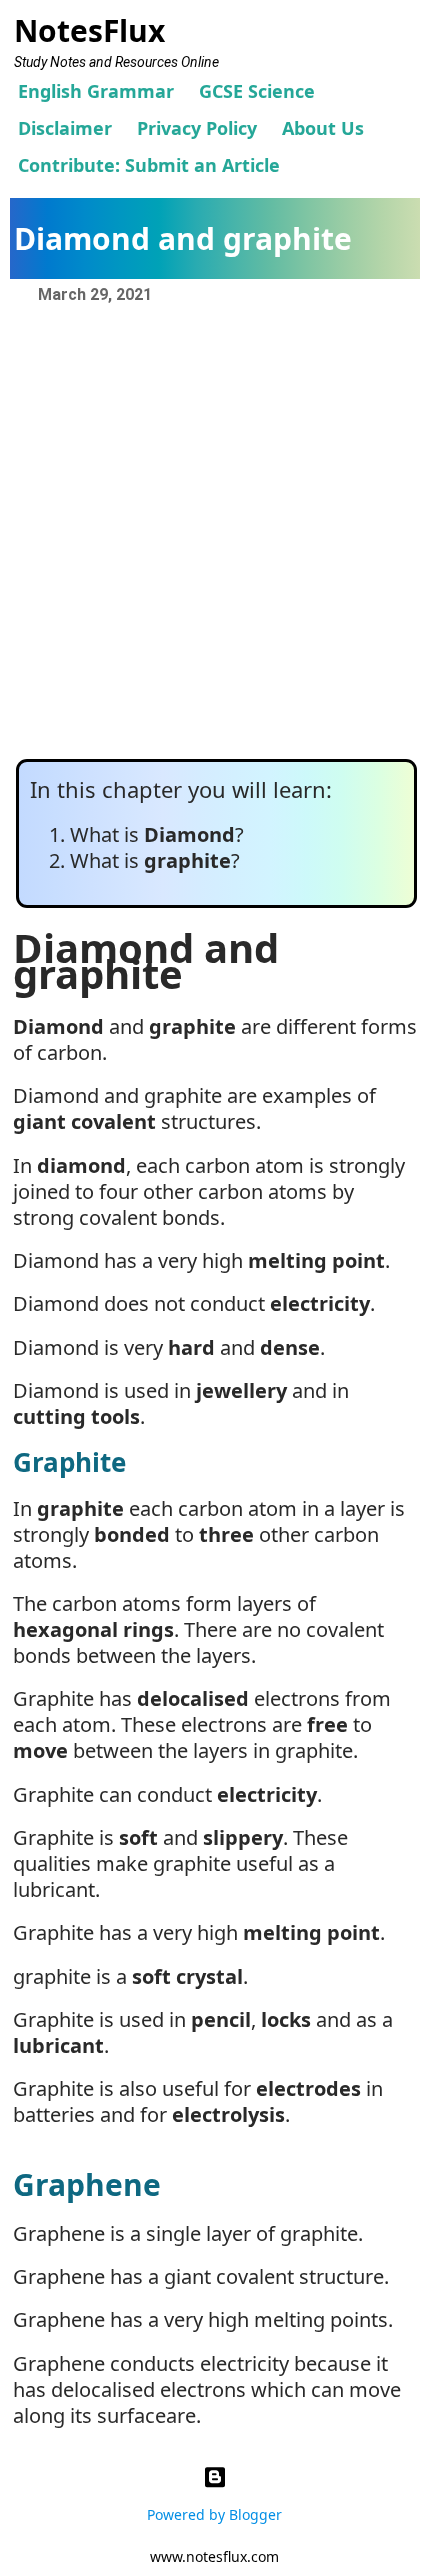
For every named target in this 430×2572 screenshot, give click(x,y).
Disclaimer (65, 128)
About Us (323, 128)
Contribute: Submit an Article (149, 165)
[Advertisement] (215, 534)
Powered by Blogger (214, 2514)
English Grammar (96, 91)
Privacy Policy (197, 128)
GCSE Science (257, 91)
